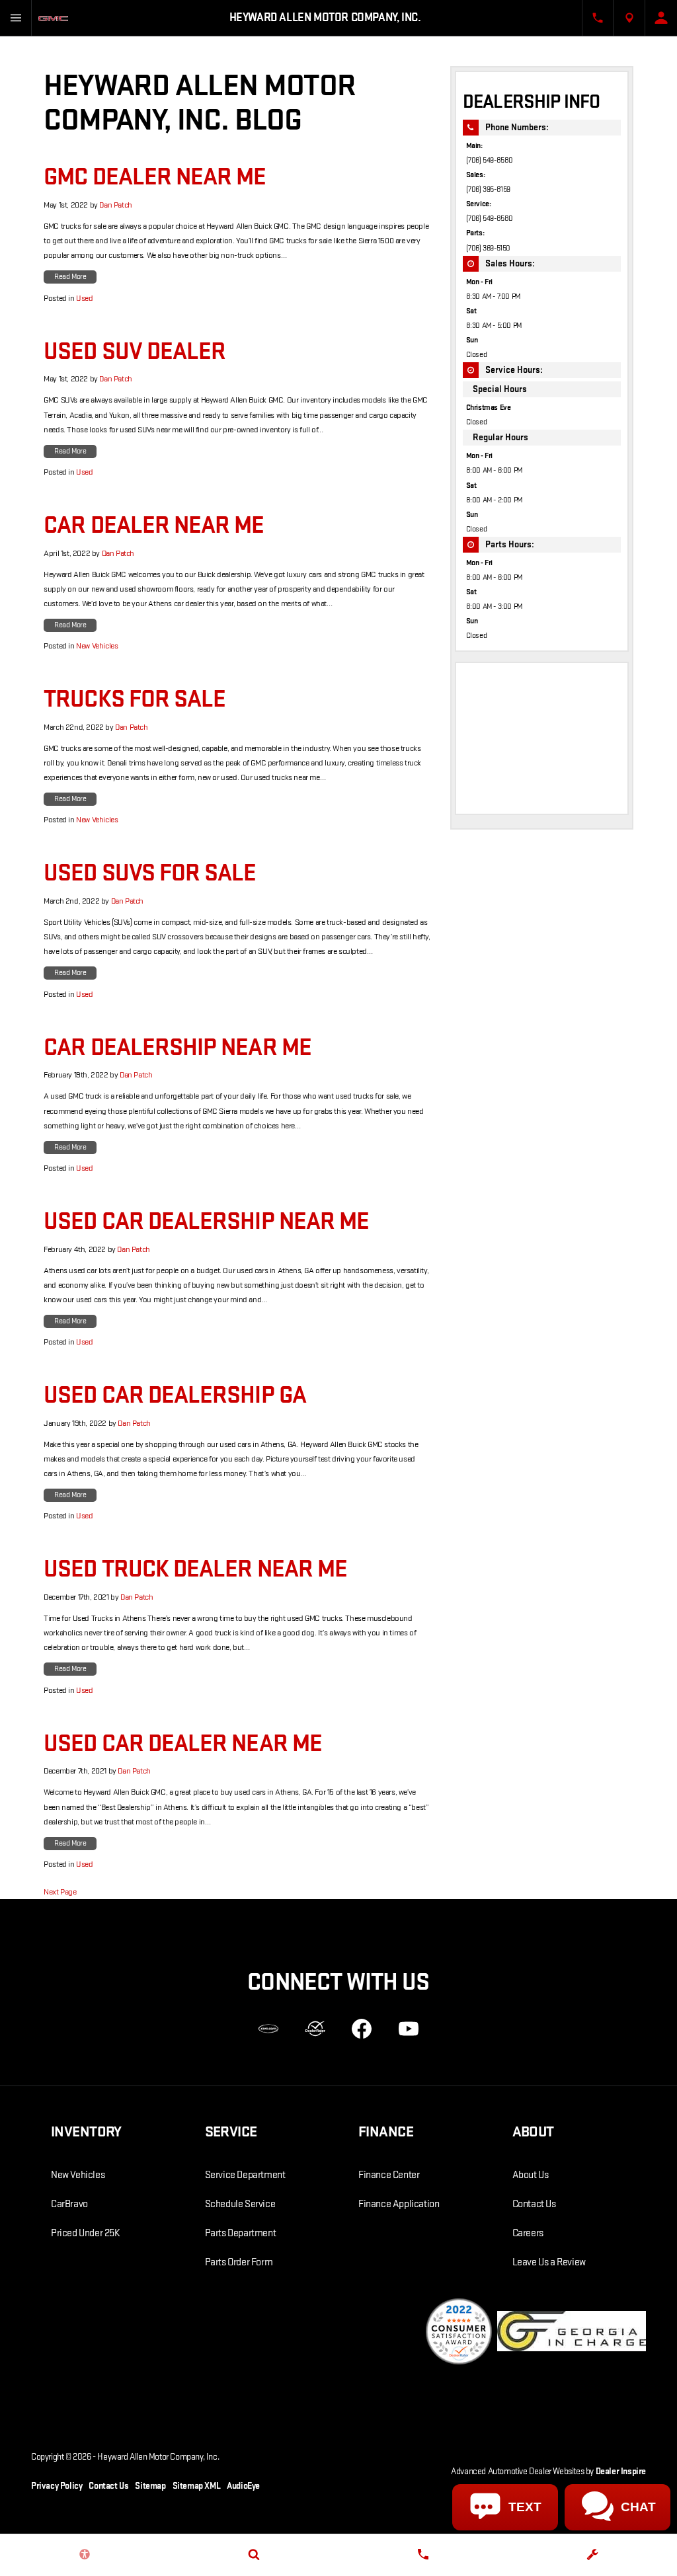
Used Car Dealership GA (175, 1395)
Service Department (245, 2175)
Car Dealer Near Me (154, 526)
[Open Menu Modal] (16, 18)
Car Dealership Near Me (178, 1048)
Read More (70, 277)
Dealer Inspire (621, 2471)
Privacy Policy (57, 2486)
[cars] (268, 2029)
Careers (528, 2233)
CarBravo (69, 2204)
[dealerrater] (315, 2029)
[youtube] (409, 2029)
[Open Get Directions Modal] (629, 18)
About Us (531, 2175)
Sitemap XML (197, 2486)
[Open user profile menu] (661, 18)
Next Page (60, 1892)
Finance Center (389, 2175)
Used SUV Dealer (135, 352)
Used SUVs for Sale (150, 873)
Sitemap (150, 2486)
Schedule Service (240, 2204)
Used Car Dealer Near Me (183, 1744)
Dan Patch (115, 205)
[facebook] (362, 2029)
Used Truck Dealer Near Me (195, 1569)
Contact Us (534, 2204)
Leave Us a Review (549, 2262)
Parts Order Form (239, 2262)
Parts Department (241, 2233)
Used (84, 298)
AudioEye (243, 2486)
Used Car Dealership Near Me (206, 1222)
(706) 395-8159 (488, 189)
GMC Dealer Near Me (155, 177)
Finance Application (399, 2204)
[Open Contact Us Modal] (598, 18)
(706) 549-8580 (490, 160)
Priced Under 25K (86, 2233)
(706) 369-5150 (488, 248)
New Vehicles (97, 646)
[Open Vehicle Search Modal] (254, 2554)
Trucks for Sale (135, 699)
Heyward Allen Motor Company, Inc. (158, 2457)
